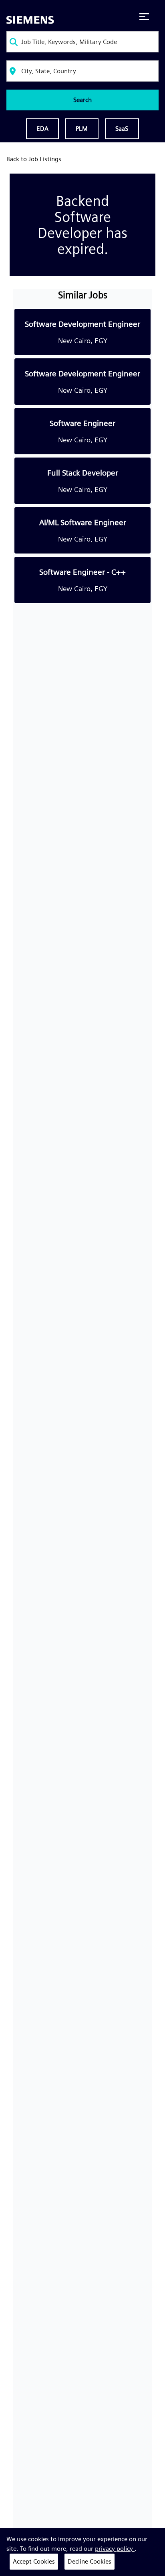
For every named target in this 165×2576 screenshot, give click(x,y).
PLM (82, 129)
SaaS (122, 129)
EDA (42, 129)
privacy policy (115, 2549)
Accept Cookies (34, 2561)
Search (82, 100)
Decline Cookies (90, 2561)
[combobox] (82, 42)
